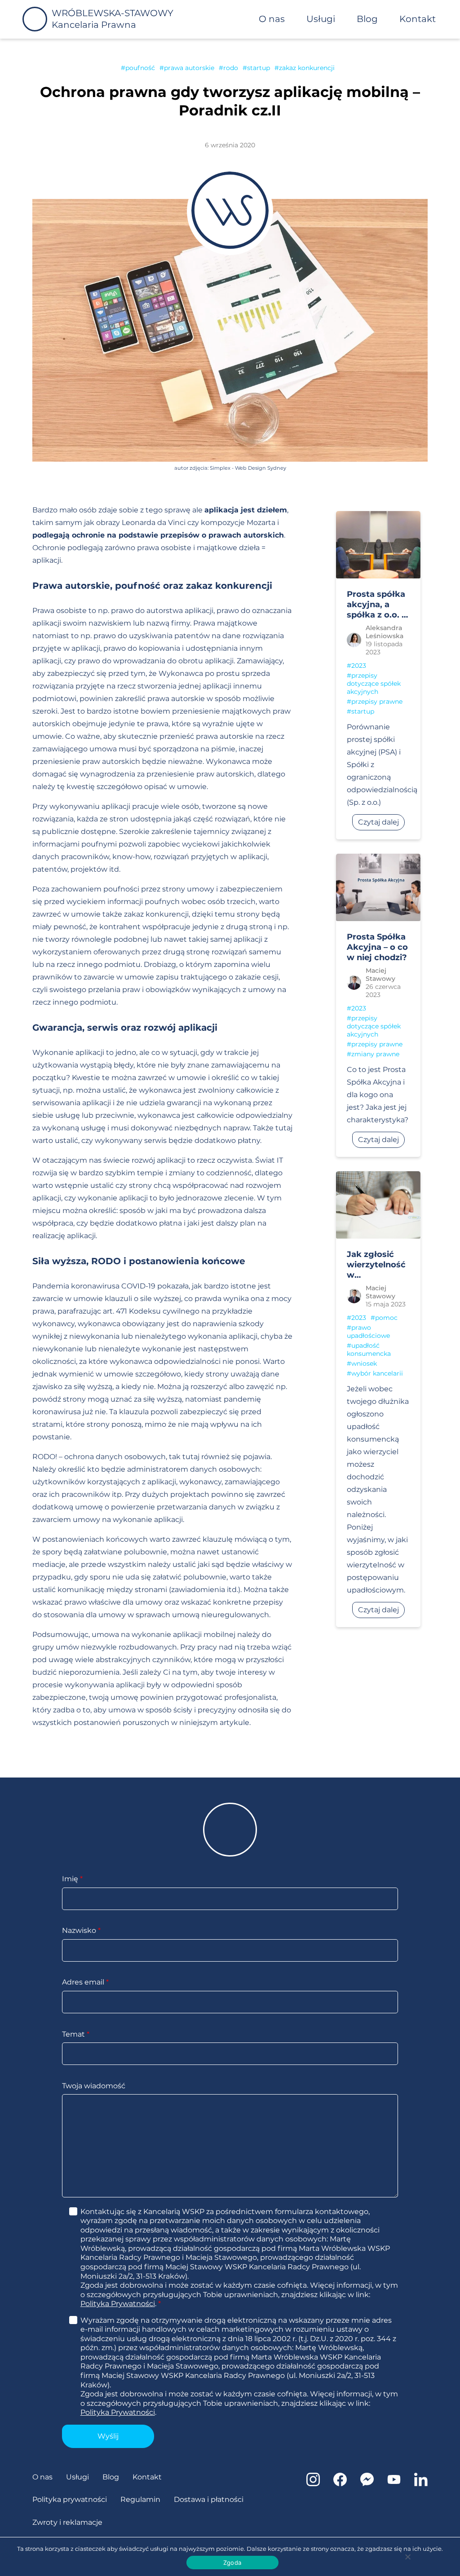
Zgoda (232, 2563)
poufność (140, 68)
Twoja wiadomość (94, 2086)
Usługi (321, 19)
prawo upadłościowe (368, 1332)
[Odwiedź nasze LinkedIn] (421, 2484)
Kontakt (418, 19)
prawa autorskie (189, 68)
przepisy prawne (377, 701)
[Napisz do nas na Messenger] (367, 2484)
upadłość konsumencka (369, 1350)
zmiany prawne (375, 1054)
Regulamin (140, 2499)
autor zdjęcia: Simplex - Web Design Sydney (230, 468)
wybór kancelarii (377, 1373)
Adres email (85, 1982)
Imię (72, 1879)
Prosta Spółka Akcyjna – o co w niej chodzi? (377, 947)
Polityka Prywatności (118, 2304)
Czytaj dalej (378, 822)
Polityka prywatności (70, 2499)
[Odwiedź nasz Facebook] (340, 2484)
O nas (272, 19)
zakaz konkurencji (307, 68)
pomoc (386, 1318)
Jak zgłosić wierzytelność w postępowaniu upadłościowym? (383, 1265)
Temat (76, 2034)
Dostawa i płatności (209, 2499)
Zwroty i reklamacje (67, 2522)
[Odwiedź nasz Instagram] (313, 2484)
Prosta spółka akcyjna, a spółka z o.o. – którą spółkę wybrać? (376, 605)
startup (259, 68)
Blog (367, 19)
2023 (359, 666)
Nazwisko (81, 1930)
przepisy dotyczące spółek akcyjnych (374, 684)
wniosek (364, 1363)
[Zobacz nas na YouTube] (394, 2484)
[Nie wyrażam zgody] (407, 2557)
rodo (231, 68)
